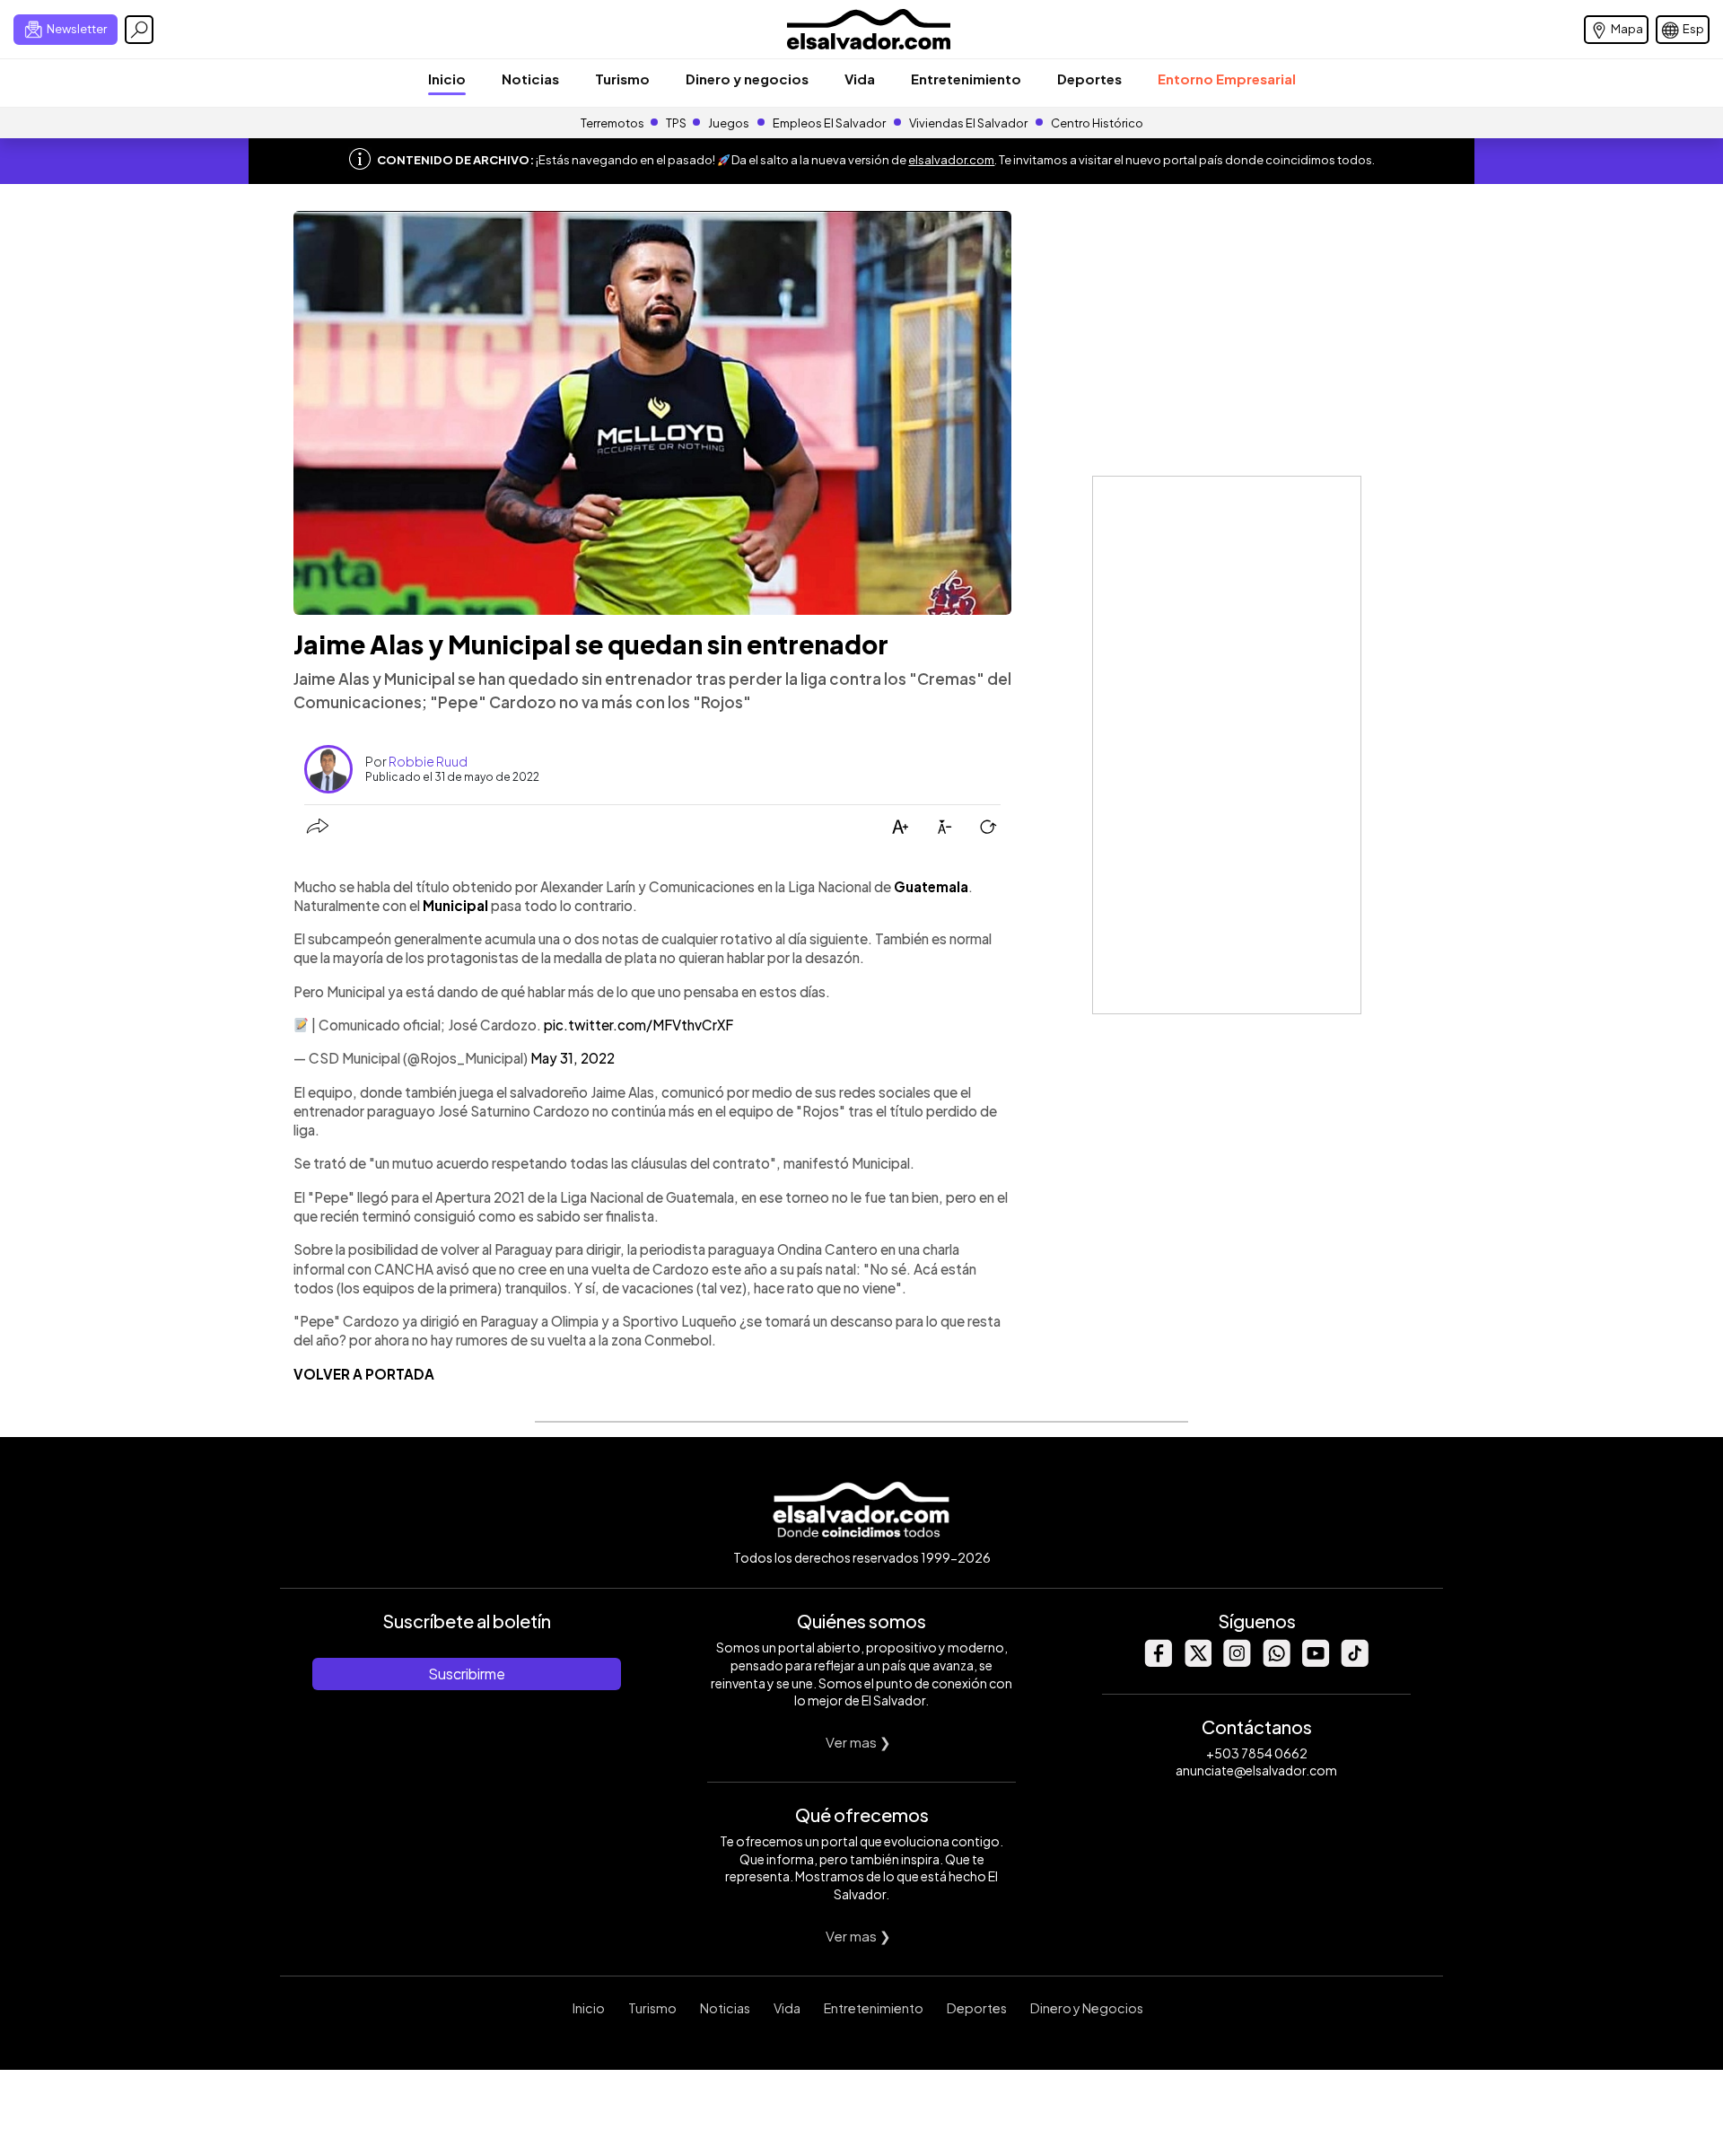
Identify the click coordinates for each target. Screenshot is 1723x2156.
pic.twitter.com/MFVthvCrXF (638, 1025)
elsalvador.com (951, 160)
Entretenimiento (966, 79)
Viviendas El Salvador (968, 123)
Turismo (622, 79)
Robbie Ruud (428, 761)
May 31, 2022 (573, 1058)
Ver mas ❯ (858, 1742)
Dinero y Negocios (1087, 2008)
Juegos (729, 123)
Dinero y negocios (747, 79)
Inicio (447, 79)
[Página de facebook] (1158, 1662)
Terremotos (612, 123)
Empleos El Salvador (829, 123)
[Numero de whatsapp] (1276, 1662)
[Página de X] (1197, 1662)
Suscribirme (467, 1674)
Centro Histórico (1097, 123)
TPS (676, 123)
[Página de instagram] (1237, 1662)
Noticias (530, 79)
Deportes (1089, 79)
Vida (860, 79)
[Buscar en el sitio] (139, 30)
